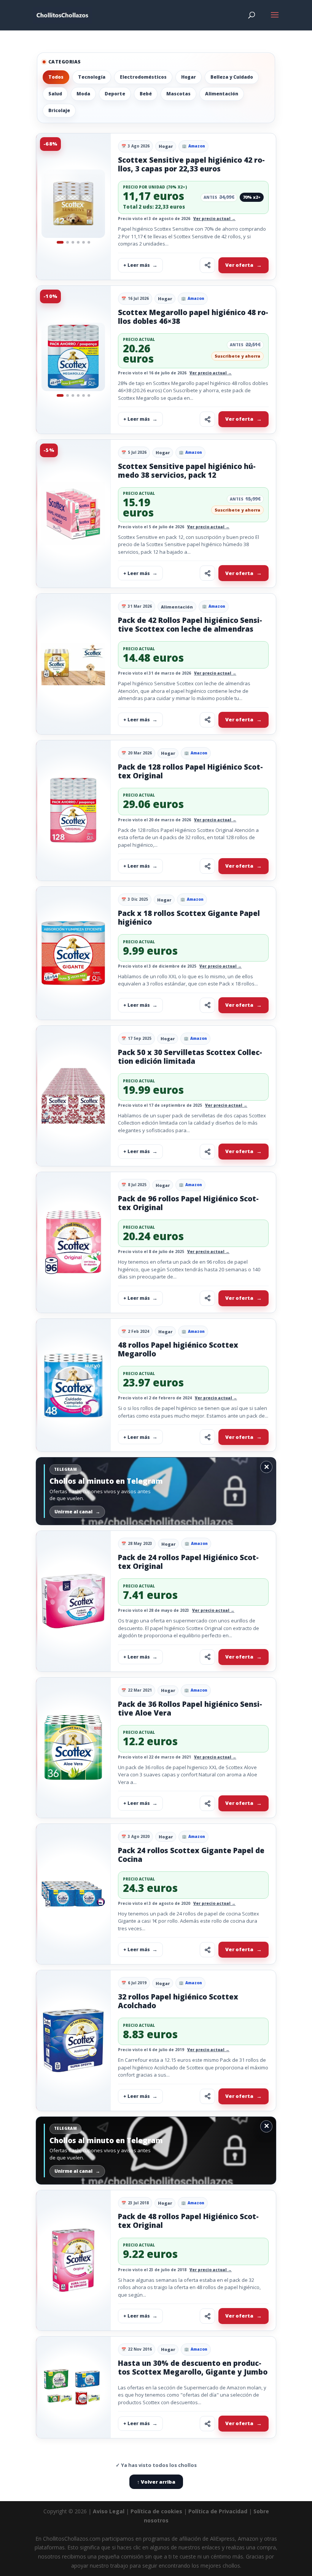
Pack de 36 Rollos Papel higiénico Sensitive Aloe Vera (190, 1709)
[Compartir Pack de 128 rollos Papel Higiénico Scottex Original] (207, 866)
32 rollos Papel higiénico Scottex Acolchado (178, 2001)
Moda (83, 94)
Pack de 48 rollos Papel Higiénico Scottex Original (188, 2221)
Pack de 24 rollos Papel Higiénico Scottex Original (188, 1562)
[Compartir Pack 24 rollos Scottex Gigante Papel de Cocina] (207, 1950)
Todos (56, 77)
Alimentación (222, 94)
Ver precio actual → (214, 219)
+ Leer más (137, 265)
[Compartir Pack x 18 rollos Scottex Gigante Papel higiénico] (207, 1005)
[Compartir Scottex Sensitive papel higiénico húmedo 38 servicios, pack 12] (207, 573)
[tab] (60, 242)
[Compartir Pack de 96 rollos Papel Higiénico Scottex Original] (207, 1298)
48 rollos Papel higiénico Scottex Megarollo (178, 1349)
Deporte (115, 94)
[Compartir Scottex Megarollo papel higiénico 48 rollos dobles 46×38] (207, 419)
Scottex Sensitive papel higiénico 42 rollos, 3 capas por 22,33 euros (191, 164)
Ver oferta (239, 265)
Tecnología (92, 77)
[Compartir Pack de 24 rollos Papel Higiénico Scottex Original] (207, 1657)
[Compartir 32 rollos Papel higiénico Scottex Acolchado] (207, 2096)
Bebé (146, 94)
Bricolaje (59, 110)
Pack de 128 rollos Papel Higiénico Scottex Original (190, 771)
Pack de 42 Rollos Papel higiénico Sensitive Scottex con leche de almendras (190, 625)
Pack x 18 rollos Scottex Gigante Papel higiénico (189, 918)
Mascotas (178, 94)
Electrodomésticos (143, 77)
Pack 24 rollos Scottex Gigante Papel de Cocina (191, 1855)
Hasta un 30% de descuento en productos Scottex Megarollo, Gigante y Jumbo (193, 2368)
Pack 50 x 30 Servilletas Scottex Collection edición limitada (190, 1057)
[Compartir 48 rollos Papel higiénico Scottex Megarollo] (207, 1437)
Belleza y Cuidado (232, 77)
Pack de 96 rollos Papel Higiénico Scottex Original (188, 1203)
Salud (55, 94)
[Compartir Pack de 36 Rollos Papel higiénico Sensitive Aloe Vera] (207, 1803)
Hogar (189, 77)
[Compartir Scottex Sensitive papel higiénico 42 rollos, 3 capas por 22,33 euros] (207, 265)
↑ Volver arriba (156, 2482)
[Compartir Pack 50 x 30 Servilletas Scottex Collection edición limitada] (207, 1152)
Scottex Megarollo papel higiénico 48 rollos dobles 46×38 (193, 317)
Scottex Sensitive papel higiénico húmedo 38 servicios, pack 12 (187, 471)
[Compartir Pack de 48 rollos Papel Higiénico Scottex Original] (207, 2316)
